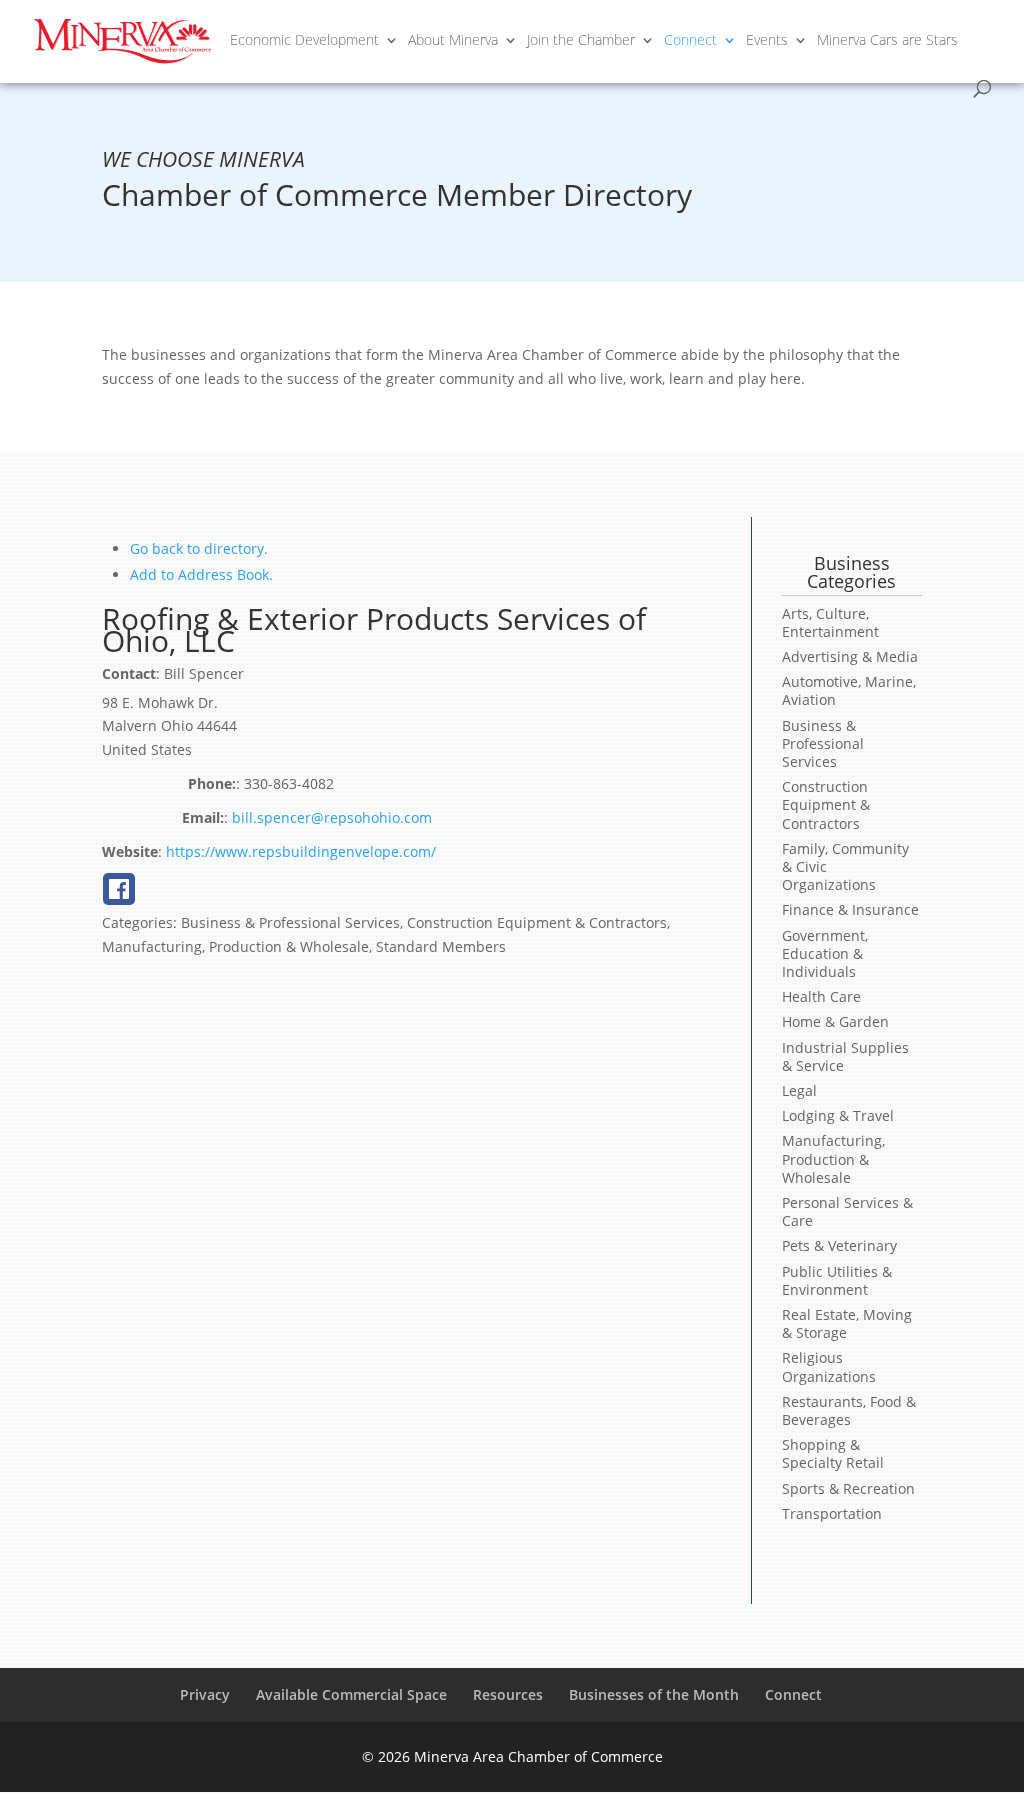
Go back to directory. (199, 548)
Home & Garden (835, 1021)
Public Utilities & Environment (837, 1280)
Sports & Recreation (848, 1488)
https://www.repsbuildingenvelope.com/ (301, 851)
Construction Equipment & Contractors (826, 804)
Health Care (821, 996)
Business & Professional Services (823, 743)
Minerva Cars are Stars (887, 41)
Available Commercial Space (351, 1694)
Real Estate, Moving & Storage (847, 1323)
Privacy (205, 1694)
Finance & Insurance (850, 909)
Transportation (832, 1513)
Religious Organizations (829, 1366)
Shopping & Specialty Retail (833, 1453)
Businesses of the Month (654, 1694)
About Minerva (453, 41)
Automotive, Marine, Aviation (849, 690)
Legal (799, 1090)
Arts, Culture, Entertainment (830, 622)
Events (767, 41)
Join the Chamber (581, 41)
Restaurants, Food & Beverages (849, 1410)
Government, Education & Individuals (825, 953)
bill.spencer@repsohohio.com (332, 817)
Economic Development (304, 41)
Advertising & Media (850, 656)
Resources (508, 1694)
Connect (690, 41)
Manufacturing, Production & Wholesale (833, 1158)
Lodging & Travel (838, 1115)
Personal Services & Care (847, 1211)
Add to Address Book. (201, 574)
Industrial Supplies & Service (845, 1056)
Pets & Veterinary (839, 1245)
